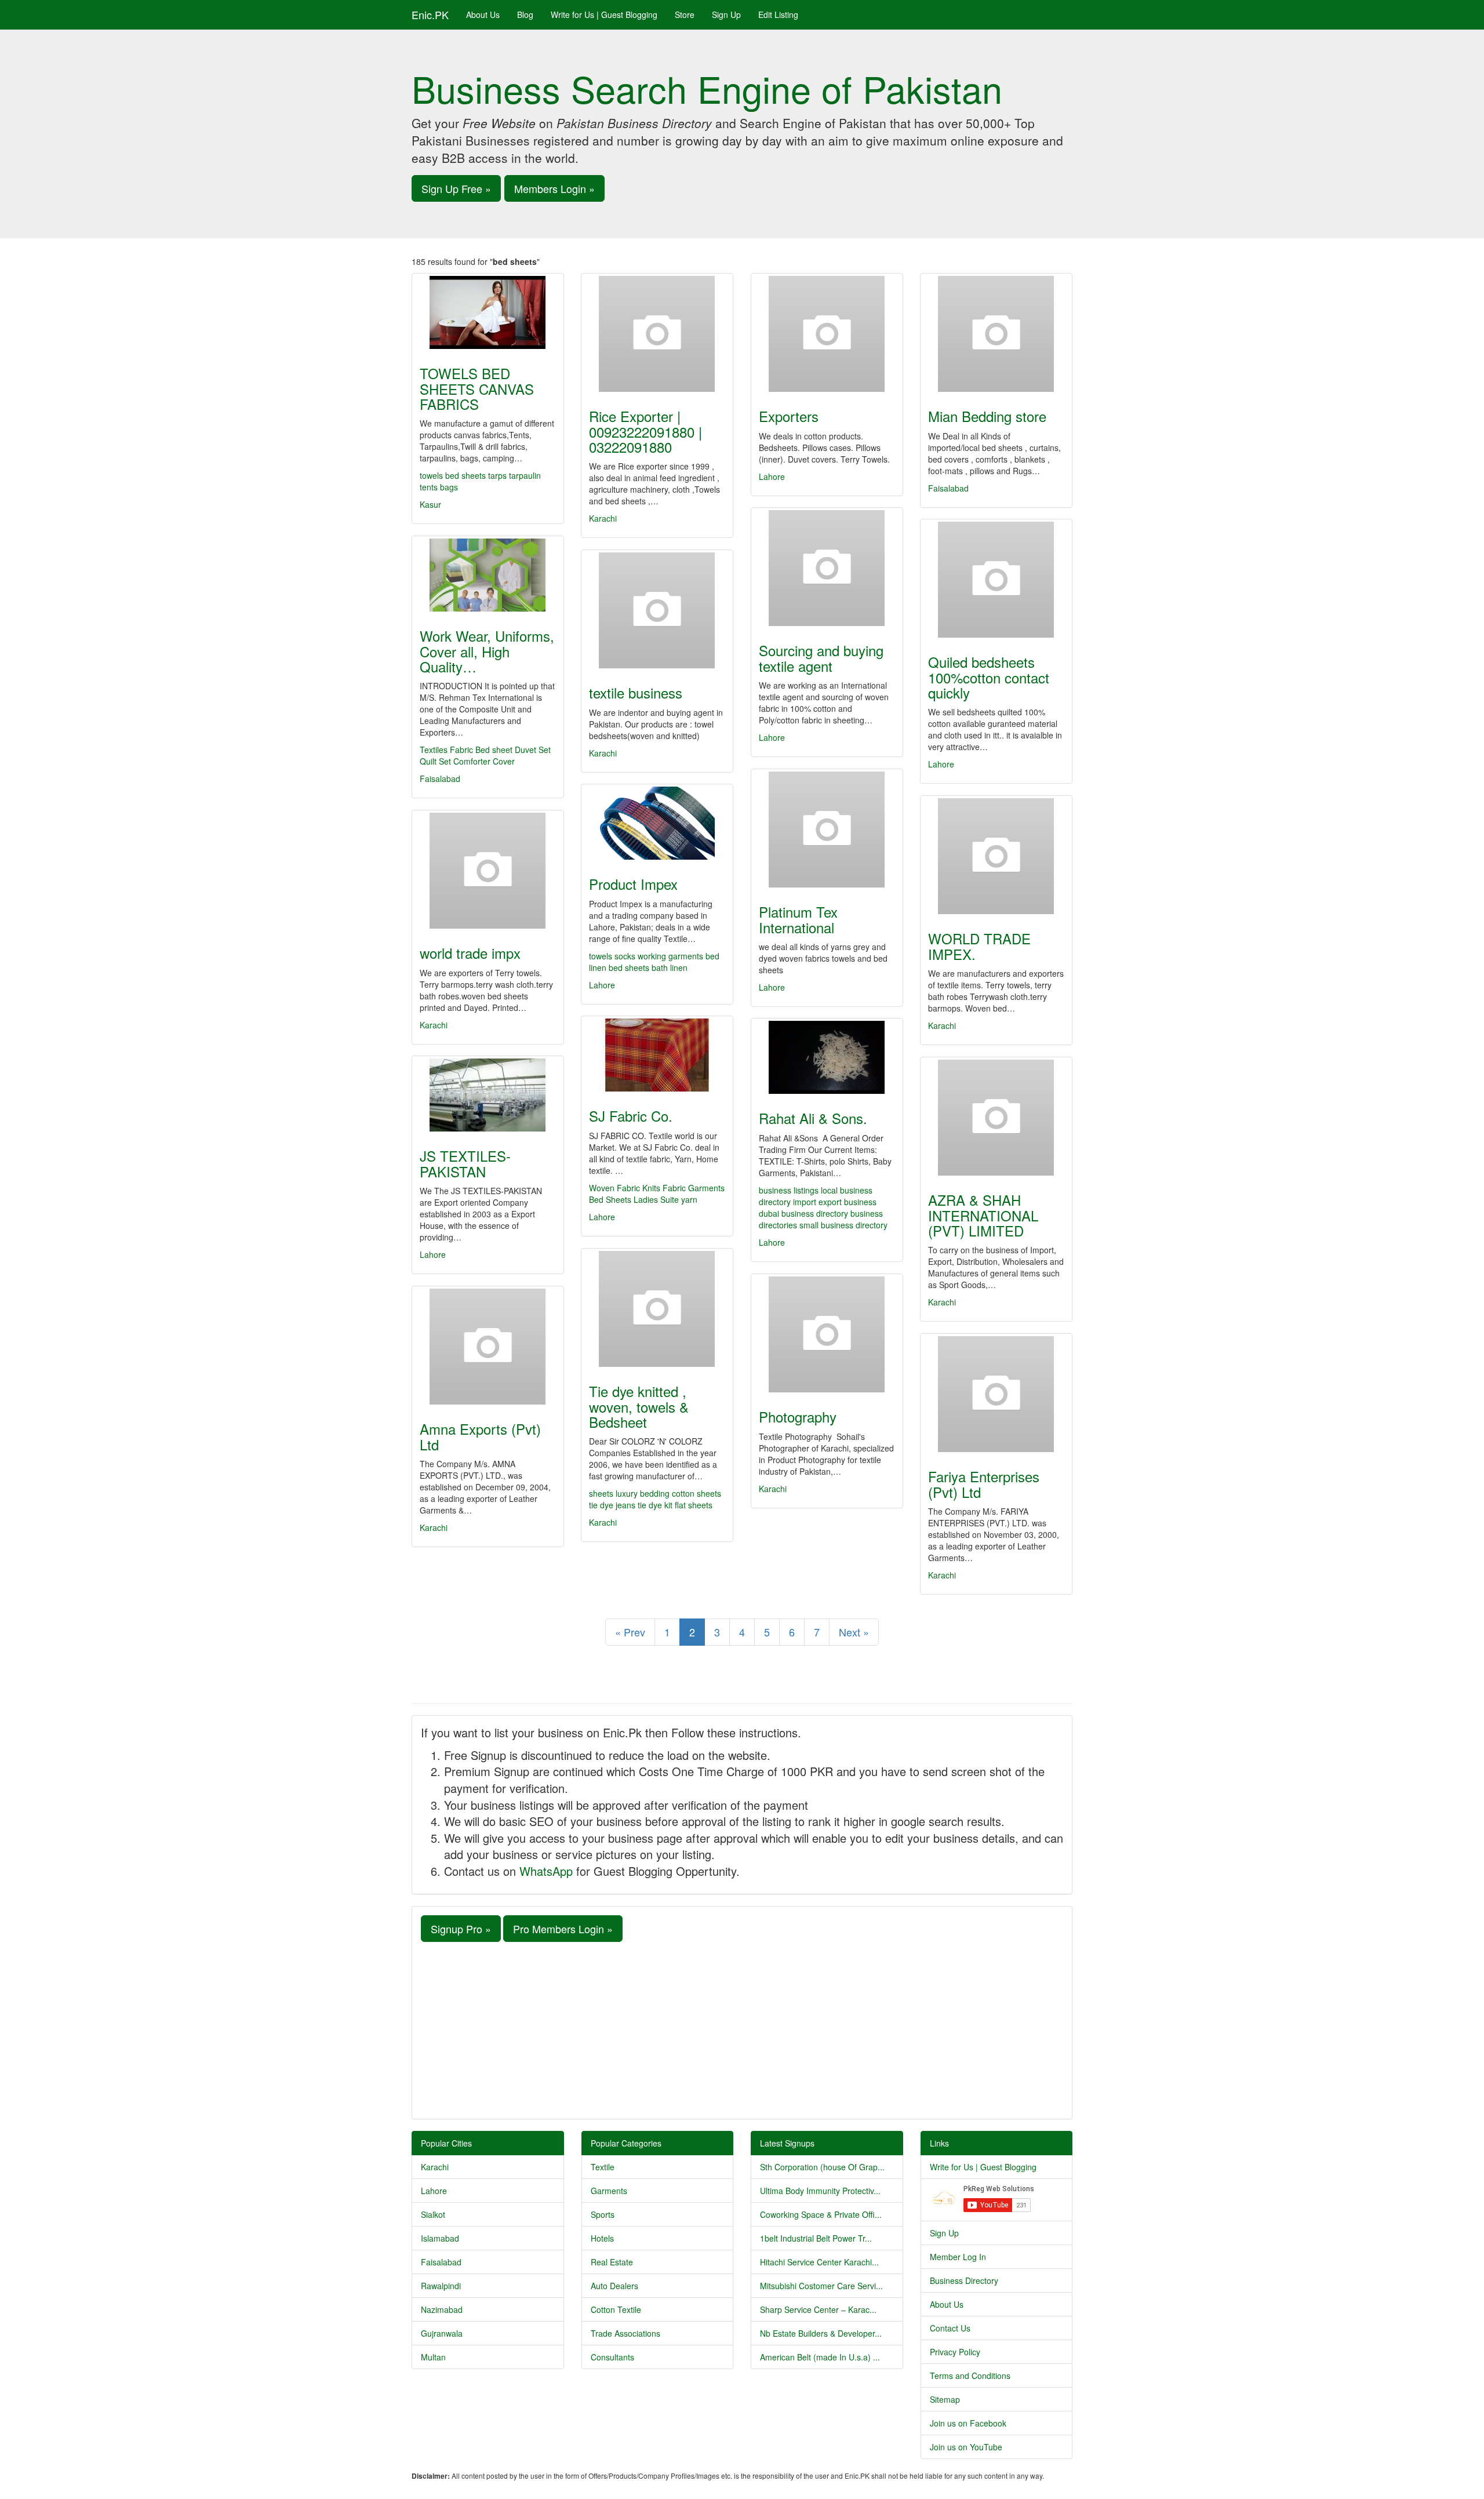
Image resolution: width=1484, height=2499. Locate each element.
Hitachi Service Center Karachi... (819, 2262)
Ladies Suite (656, 1199)
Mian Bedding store (987, 416)
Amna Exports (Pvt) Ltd (480, 1436)
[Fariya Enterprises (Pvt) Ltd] (996, 1394)
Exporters (789, 416)
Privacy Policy (955, 2352)
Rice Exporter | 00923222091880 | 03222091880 (645, 431)
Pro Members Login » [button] (563, 1929)
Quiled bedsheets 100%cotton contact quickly (989, 677)
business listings (790, 1190)
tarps (497, 475)
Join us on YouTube (966, 2447)
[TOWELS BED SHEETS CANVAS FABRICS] (488, 312)
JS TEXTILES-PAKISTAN (465, 1163)
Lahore (772, 476)
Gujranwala (442, 2333)
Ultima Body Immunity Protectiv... (820, 2191)
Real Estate (612, 2262)
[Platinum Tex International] (827, 830)
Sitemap (945, 2399)
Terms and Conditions (970, 2376)
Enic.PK (430, 14)
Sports (603, 2214)
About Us (483, 14)
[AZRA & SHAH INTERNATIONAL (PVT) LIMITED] (996, 1118)
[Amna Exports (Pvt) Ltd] (488, 1347)
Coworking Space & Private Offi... (821, 2214)
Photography (798, 1416)
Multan (433, 2357)
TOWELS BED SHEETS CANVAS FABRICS (477, 388)
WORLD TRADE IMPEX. (979, 946)
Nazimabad (442, 2309)
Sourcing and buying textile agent (821, 658)
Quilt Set (435, 761)
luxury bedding (644, 1493)
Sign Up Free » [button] (456, 188)
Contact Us (950, 2328)
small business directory (843, 1225)
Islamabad (440, 2238)
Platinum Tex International (798, 919)
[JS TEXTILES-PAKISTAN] (488, 1095)
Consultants (612, 2357)
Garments (706, 1188)
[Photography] (827, 1334)
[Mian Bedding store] (996, 334)
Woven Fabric (614, 1188)
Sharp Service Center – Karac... (818, 2309)
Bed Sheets (610, 1199)
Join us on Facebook (968, 2423)
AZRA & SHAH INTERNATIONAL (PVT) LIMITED (983, 1215)
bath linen (670, 967)
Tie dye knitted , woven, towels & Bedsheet (639, 1406)
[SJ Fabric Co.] (657, 1055)
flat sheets (694, 1505)
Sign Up (726, 14)
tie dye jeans (613, 1505)
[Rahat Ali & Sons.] (827, 1057)
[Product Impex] (657, 823)
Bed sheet (494, 750)
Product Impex (633, 884)
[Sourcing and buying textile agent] (827, 568)
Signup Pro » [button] (461, 1929)
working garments (670, 956)
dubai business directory (805, 1213)
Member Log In (958, 2257)
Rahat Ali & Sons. (813, 1118)
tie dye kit (656, 1505)
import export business (835, 1202)
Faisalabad (948, 488)
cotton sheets (696, 1493)
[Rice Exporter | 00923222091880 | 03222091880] (657, 334)
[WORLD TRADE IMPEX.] (996, 856)
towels (431, 475)
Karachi (603, 518)
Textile (603, 2167)
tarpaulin (525, 475)
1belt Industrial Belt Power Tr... (816, 2238)
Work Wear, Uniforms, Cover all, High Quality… (487, 651)
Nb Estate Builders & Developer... (821, 2333)
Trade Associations (625, 2333)
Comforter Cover (484, 761)
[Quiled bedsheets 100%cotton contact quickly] (996, 580)
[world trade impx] (488, 871)
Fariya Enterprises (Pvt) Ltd (984, 1484)
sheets (602, 1493)
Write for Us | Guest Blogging (604, 14)
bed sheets (465, 475)
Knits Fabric (664, 1188)
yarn (689, 1199)
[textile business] (657, 610)
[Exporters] (827, 334)
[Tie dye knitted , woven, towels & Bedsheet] (657, 1309)
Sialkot (433, 2214)
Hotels (602, 2238)
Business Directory (964, 2280)
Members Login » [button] (554, 188)
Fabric (461, 750)
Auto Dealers (614, 2286)
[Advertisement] (742, 2029)
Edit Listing (778, 14)
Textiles (434, 750)
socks (625, 956)
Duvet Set (533, 750)
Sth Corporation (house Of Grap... (822, 2167)
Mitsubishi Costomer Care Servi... (821, 2286)
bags (449, 487)
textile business (636, 692)
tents (429, 487)
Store (685, 14)
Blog (525, 14)
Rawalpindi (441, 2286)
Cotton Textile (616, 2309)
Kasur (430, 504)
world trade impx (470, 953)
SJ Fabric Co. (631, 1116)
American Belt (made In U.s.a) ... (820, 2357)
